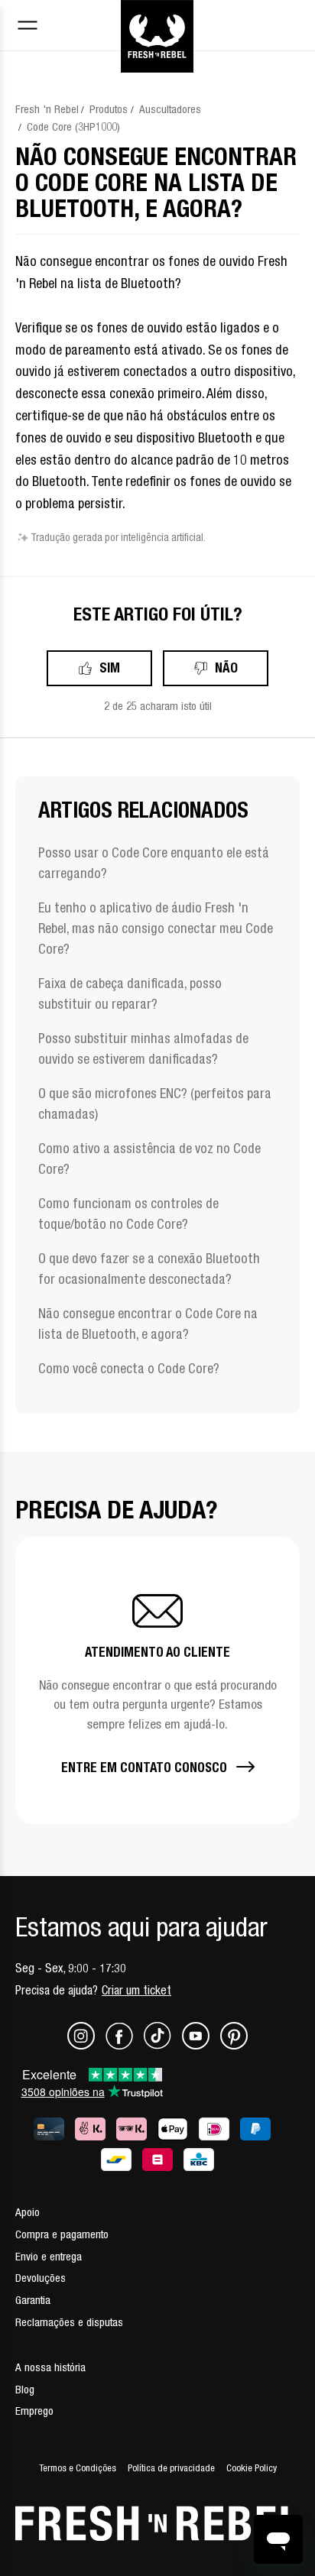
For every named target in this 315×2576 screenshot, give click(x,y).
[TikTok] (162, 2045)
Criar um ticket (136, 1990)
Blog (25, 2389)
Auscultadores (170, 109)
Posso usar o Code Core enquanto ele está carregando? (154, 863)
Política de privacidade (171, 2468)
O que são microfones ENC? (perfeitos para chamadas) (155, 1103)
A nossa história (50, 2367)
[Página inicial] (157, 18)
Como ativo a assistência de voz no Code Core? (149, 1158)
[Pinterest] (234, 2045)
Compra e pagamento (62, 2234)
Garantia (33, 2300)
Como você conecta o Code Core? (129, 1368)
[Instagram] (86, 2045)
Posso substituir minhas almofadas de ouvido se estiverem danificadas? (143, 1048)
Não (226, 667)
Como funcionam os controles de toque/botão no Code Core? (128, 1213)
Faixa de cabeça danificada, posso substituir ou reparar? (130, 993)
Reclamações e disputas (69, 2322)
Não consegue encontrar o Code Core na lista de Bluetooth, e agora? (148, 1324)
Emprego (34, 2411)
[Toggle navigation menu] (28, 27)
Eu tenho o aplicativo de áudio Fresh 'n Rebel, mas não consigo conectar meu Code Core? (156, 928)
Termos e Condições (78, 2468)
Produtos (109, 109)
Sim (110, 667)
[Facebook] (125, 2045)
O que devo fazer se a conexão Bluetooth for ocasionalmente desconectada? (149, 1269)
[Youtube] (201, 2045)
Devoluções (41, 2278)
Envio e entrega (49, 2256)
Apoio (28, 2212)
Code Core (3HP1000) (73, 126)
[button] (157, 1680)
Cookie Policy (252, 2468)
